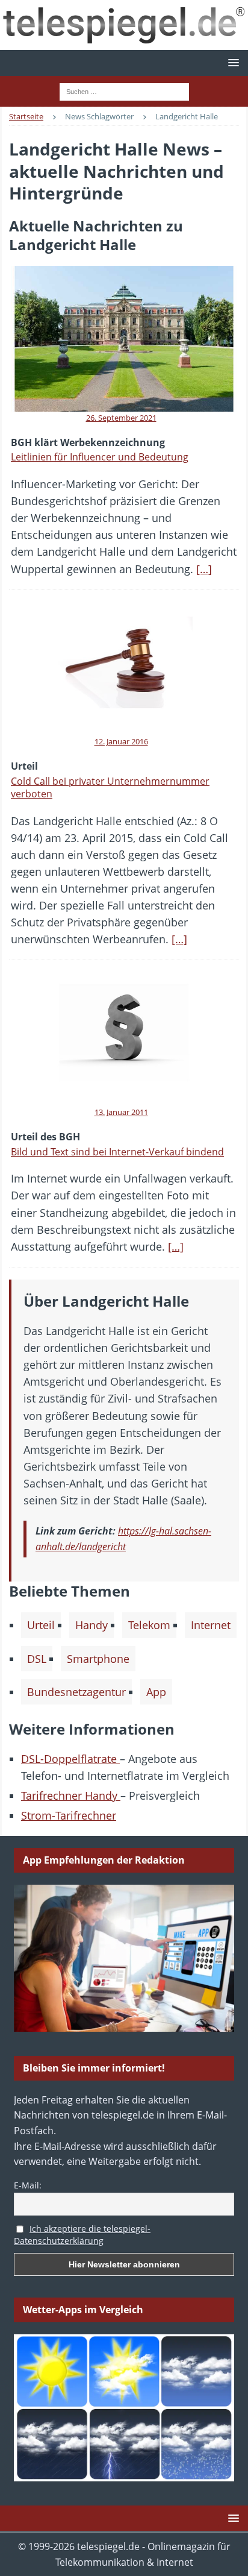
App (156, 1692)
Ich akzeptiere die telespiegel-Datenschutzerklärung (82, 2235)
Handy (91, 1625)
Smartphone (98, 1659)
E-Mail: (28, 2185)
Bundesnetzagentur (76, 1692)
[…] (204, 569)
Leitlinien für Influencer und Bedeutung (100, 457)
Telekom (149, 1625)
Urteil (41, 1625)
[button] (231, 62)
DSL (37, 1659)
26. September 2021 (121, 418)
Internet (211, 1625)
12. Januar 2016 (121, 741)
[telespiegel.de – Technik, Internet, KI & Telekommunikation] (124, 25)
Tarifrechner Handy (71, 1795)
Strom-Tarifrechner (69, 1815)
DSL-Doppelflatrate (70, 1759)
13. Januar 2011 (121, 1112)
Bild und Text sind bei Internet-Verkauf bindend (117, 1152)
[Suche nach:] (124, 90)
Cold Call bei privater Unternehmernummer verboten (110, 787)
